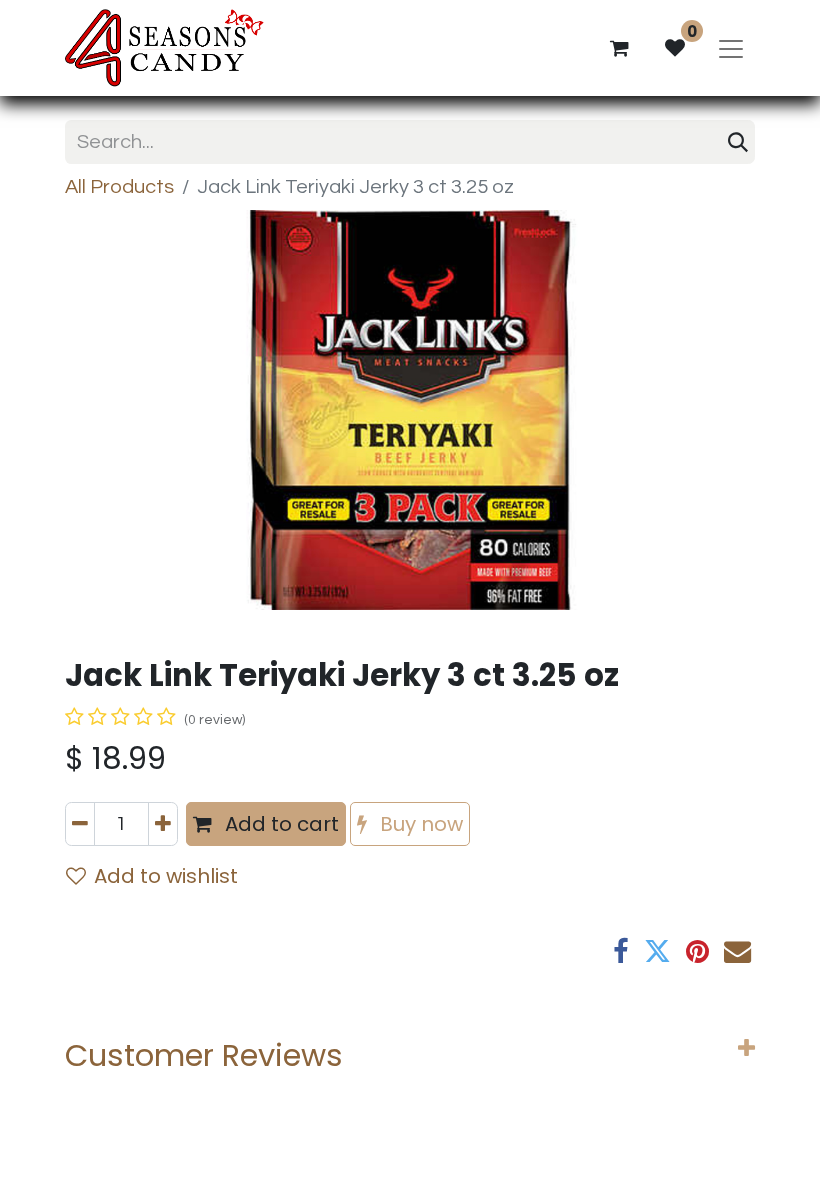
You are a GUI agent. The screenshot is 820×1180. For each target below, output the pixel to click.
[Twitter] (657, 951)
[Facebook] (621, 951)
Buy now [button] (419, 824)
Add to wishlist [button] (166, 876)
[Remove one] (80, 824)
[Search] (738, 142)
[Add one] (163, 824)
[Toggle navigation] (731, 48)
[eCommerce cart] (619, 48)
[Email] (737, 951)
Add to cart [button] (279, 824)
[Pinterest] (697, 951)
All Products (119, 187)
